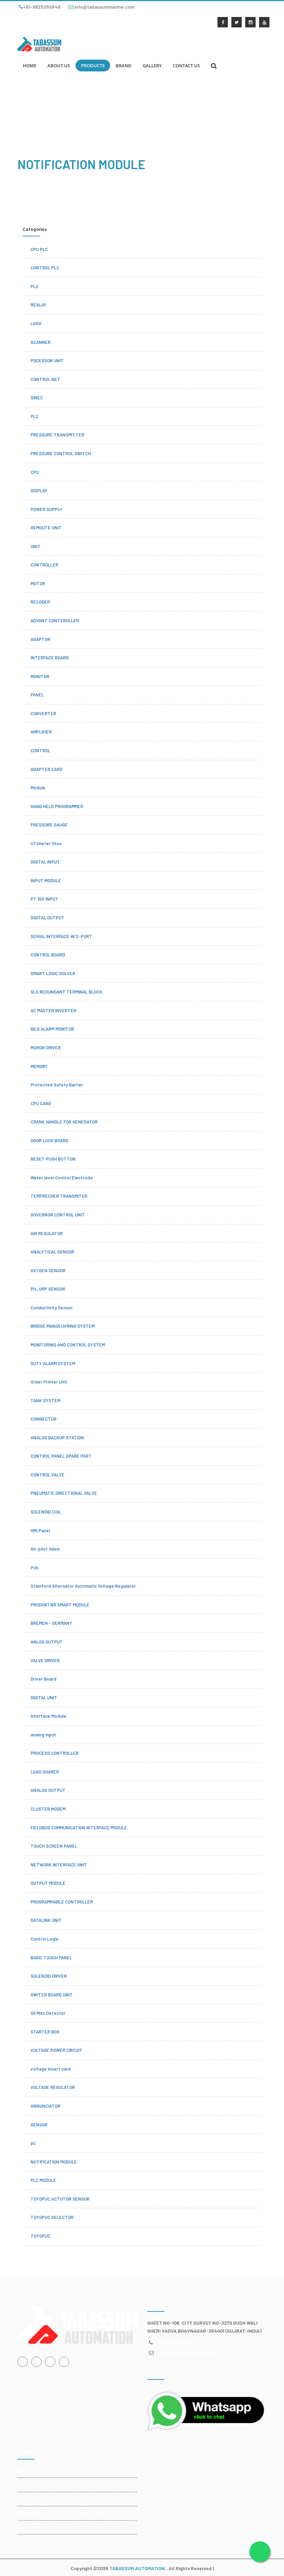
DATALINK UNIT (46, 1920)
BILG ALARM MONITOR (52, 1029)
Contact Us (30, 2527)
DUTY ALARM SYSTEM (53, 1363)
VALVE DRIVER (45, 1660)
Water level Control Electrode (62, 1178)
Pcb (34, 1568)
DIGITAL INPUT (45, 862)
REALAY (38, 305)
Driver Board (43, 1679)
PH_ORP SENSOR (48, 1289)
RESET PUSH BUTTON (53, 1159)
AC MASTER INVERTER (53, 1011)
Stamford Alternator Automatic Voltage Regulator (83, 1586)
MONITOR (40, 676)
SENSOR (39, 2125)
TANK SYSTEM (45, 1400)
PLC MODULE (43, 2180)
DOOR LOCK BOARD (49, 1140)
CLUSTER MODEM (48, 1809)
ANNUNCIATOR (45, 2106)
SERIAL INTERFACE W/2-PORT (61, 936)
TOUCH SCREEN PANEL (54, 1846)
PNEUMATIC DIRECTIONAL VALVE (64, 1493)
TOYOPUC (40, 2236)
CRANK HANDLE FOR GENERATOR (64, 1122)
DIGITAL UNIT (44, 1698)
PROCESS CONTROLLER (55, 1753)
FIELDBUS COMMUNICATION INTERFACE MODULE (79, 1828)
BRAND (124, 66)
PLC (34, 286)
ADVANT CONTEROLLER (55, 621)
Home (24, 2470)
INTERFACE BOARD (50, 658)
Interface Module (48, 1716)
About (24, 2485)
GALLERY (152, 66)
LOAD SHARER (45, 1772)
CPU (35, 472)
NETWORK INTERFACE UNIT (59, 1865)
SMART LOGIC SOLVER (53, 973)
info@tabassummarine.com (104, 7)
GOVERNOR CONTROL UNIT (58, 1215)
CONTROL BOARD (48, 955)
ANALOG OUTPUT (48, 1790)
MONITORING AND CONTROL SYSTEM (68, 1345)
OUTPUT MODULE (48, 1883)
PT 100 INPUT (44, 899)
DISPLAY (39, 491)
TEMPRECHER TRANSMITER (59, 1196)
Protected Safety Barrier (57, 1085)
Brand (24, 2499)
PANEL (37, 695)
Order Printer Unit (49, 1382)
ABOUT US (59, 66)
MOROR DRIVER (46, 1048)
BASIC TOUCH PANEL (51, 1958)
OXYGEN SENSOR (48, 1270)
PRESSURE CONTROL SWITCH (61, 453)
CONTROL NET (45, 379)
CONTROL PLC (45, 268)
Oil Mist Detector (48, 2013)
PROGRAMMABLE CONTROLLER (62, 1902)
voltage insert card (51, 2069)
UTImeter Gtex (46, 843)
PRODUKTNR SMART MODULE (60, 1605)
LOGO (36, 323)
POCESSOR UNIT (47, 361)
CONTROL (40, 751)
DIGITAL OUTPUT (47, 918)
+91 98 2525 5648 (175, 2343)
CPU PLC (39, 249)
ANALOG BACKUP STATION (57, 1438)
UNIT (35, 546)
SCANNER (41, 342)
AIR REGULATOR (47, 1233)
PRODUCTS (93, 66)
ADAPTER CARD (46, 769)
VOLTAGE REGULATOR (53, 2087)
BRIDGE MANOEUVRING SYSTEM (63, 1326)
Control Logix (45, 1939)
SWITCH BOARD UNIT (52, 1995)
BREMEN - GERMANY (51, 1623)
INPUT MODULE (46, 881)
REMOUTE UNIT (46, 528)
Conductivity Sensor (52, 1308)
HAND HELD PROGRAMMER (57, 806)
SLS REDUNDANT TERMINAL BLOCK (66, 992)
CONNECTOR (43, 1419)
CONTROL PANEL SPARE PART (61, 1456)
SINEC (37, 398)
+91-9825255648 (42, 7)
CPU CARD (41, 1103)
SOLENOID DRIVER (49, 1976)
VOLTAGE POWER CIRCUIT (56, 2050)
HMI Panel (40, 1530)
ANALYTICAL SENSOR (52, 1252)
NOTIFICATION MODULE (54, 2162)
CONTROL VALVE (47, 1475)
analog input (43, 1735)
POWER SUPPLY (46, 509)
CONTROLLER (44, 565)
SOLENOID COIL (46, 1512)
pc (33, 2143)
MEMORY (39, 1066)
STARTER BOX (45, 2032)
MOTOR (38, 583)
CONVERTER (43, 713)
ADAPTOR (40, 639)
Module (38, 788)
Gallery (25, 2513)
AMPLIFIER (41, 732)
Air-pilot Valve (45, 1549)
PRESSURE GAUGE (49, 825)
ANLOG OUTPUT (47, 1642)
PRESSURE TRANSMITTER (57, 435)
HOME (30, 66)
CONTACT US (186, 66)
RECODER (40, 602)
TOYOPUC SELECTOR (52, 2217)
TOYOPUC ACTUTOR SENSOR (60, 2199)
